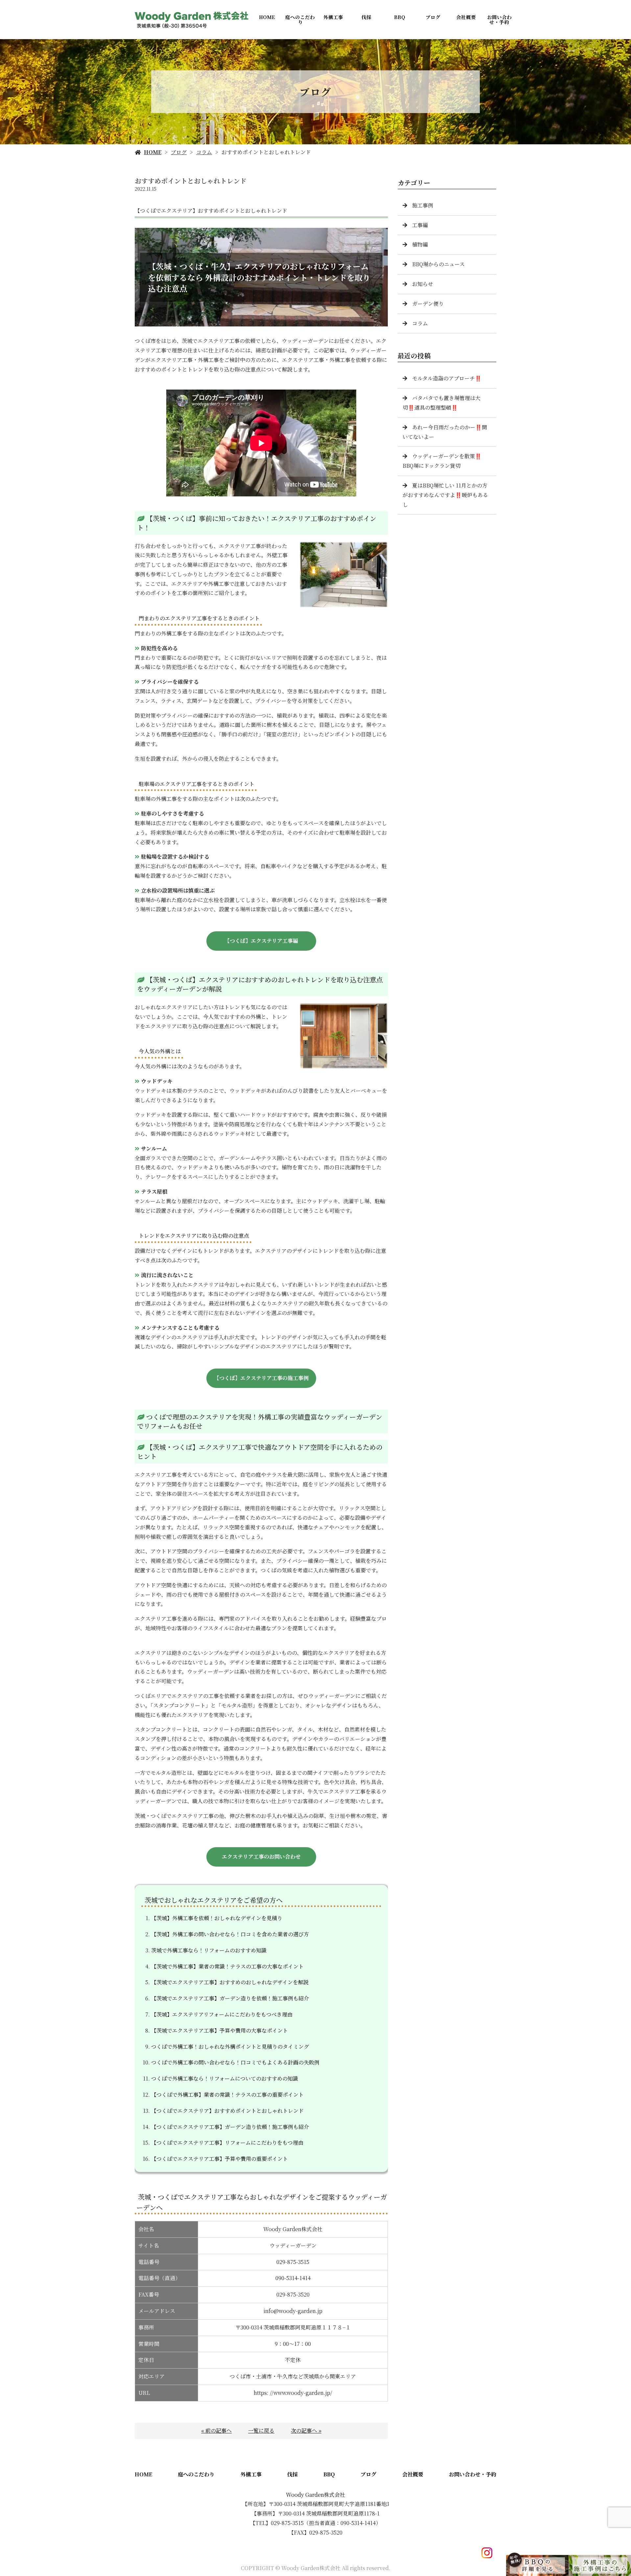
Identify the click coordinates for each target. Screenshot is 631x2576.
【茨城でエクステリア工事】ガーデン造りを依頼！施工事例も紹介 (230, 1998)
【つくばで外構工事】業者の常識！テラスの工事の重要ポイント (227, 2095)
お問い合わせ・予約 (499, 19)
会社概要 (466, 17)
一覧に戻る (261, 2431)
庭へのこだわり (300, 19)
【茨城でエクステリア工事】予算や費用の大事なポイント (220, 2030)
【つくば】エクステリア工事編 (261, 941)
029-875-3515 (293, 2262)
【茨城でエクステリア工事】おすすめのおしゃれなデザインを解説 (230, 1982)
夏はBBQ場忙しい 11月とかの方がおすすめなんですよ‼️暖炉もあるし (445, 495)
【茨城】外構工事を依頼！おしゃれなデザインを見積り (217, 1918)
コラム (204, 152)
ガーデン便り (428, 304)
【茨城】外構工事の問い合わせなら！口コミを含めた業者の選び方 (230, 1934)
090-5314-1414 (293, 2278)
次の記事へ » (306, 2431)
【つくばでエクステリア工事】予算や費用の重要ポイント (220, 2159)
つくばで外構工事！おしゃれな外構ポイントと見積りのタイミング (230, 2047)
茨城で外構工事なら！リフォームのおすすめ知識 (209, 1950)
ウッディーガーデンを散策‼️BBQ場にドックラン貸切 (442, 461)
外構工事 (333, 17)
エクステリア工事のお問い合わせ (261, 1857)
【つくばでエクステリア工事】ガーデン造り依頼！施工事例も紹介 (230, 2127)
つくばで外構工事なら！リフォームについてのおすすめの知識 (225, 2078)
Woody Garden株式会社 (315, 2495)
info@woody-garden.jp (293, 2311)
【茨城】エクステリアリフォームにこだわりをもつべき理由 (222, 2014)
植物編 (420, 244)
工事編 (420, 225)
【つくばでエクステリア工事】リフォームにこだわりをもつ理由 (227, 2143)
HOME (267, 17)
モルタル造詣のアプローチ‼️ (447, 378)
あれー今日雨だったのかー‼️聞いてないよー (445, 432)
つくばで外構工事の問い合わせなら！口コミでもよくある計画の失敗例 (235, 2062)
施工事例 (423, 205)
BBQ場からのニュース (438, 264)
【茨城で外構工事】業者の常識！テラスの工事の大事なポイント (227, 1966)
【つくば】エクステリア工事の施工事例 (261, 1378)
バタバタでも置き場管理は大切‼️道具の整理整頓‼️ (442, 403)
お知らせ (423, 284)
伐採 (366, 17)
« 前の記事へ (216, 2431)
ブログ (433, 17)
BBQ (400, 17)
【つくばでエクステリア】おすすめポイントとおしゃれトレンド (227, 2111)
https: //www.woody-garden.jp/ (293, 2393)
